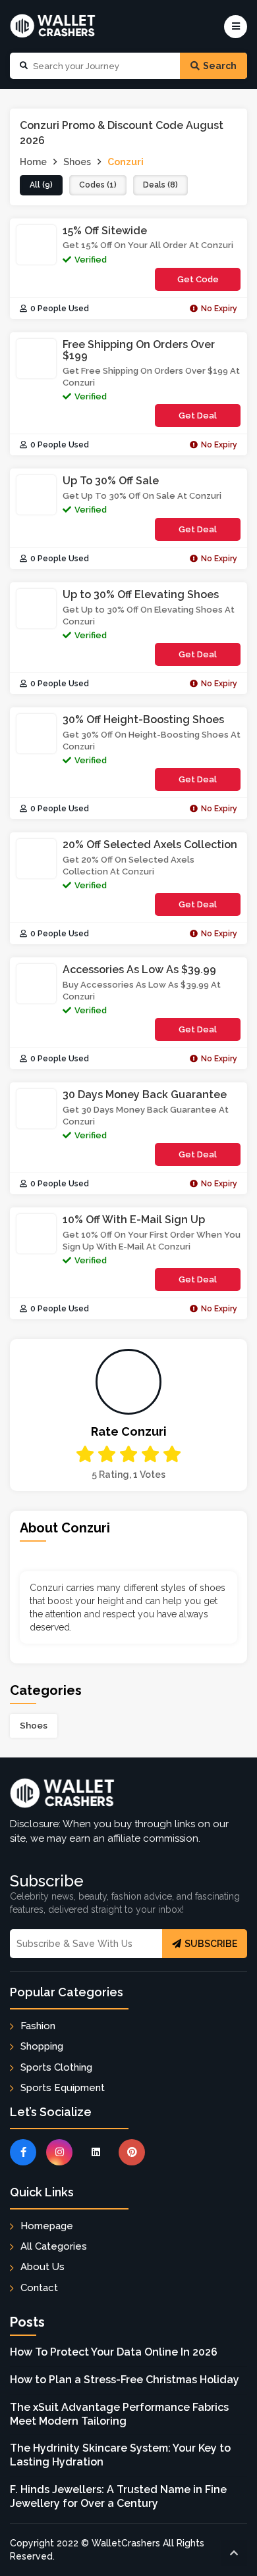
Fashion (38, 2026)
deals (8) (160, 185)
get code (209, 283)
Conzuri (126, 162)
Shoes (34, 1725)
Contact (39, 2288)
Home (33, 162)
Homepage (47, 2226)
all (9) (41, 185)
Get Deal (198, 416)
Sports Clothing (56, 2067)
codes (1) (98, 185)
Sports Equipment (63, 2088)
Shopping (42, 2046)
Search (220, 66)
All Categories (54, 2246)
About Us (43, 2267)
